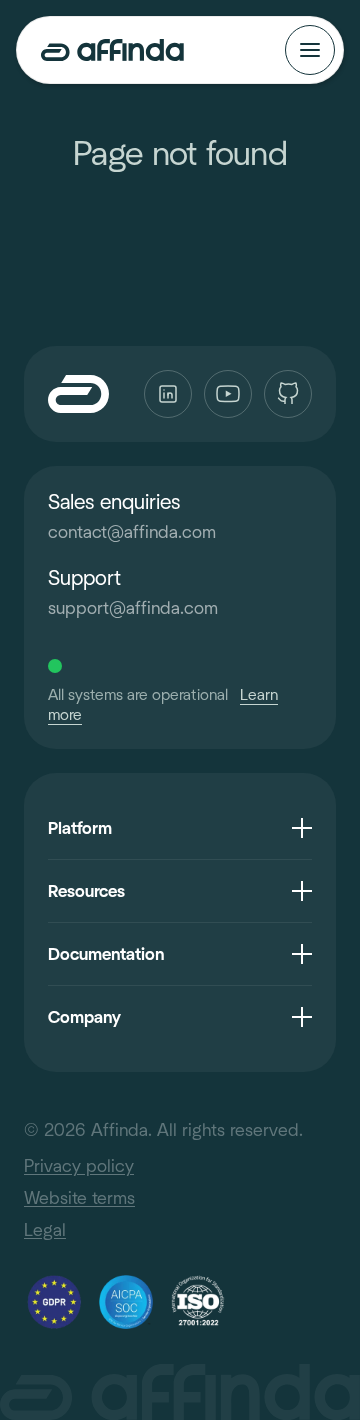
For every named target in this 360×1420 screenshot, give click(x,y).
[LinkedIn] (168, 394)
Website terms (79, 1198)
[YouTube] (228, 394)
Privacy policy (79, 1166)
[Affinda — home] (112, 50)
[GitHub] (288, 394)
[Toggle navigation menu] (310, 50)
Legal (45, 1230)
